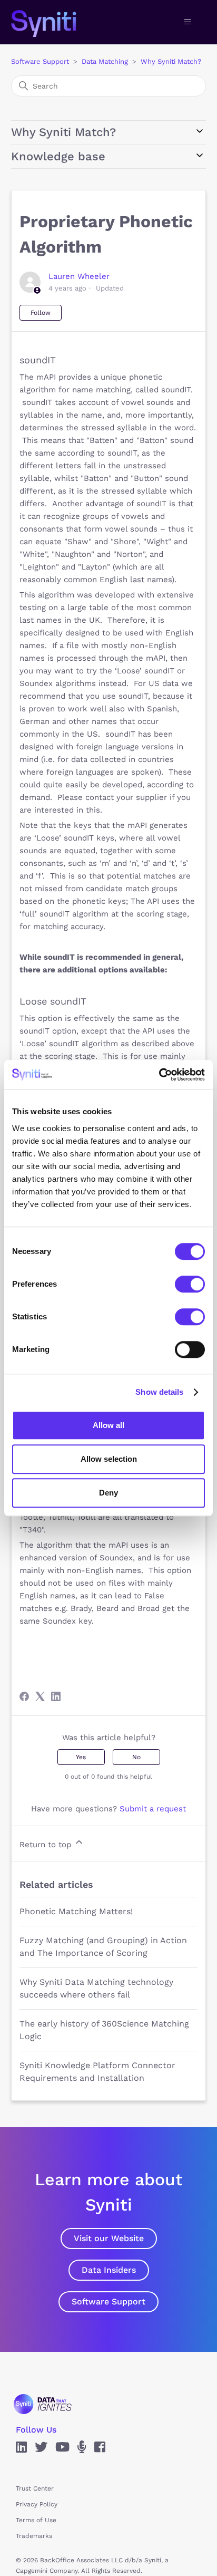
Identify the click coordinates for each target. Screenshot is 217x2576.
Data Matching (105, 61)
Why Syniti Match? (171, 61)
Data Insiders (109, 2270)
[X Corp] (40, 1696)
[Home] (55, 22)
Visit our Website (109, 2238)
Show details (159, 1392)
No (136, 1757)
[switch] (190, 1284)
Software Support (40, 61)
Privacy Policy (37, 2504)
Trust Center (35, 2488)
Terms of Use (36, 2520)
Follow (41, 313)
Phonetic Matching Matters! (76, 1911)
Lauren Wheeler (79, 276)
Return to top (47, 1845)
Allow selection (109, 1459)
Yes (81, 1757)
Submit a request (153, 1809)
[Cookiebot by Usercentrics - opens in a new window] (159, 1075)
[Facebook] (24, 1696)
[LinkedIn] (56, 1696)
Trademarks (34, 2536)
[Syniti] (43, 2404)
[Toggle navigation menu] (187, 22)
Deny (108, 1493)
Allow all (108, 1425)
